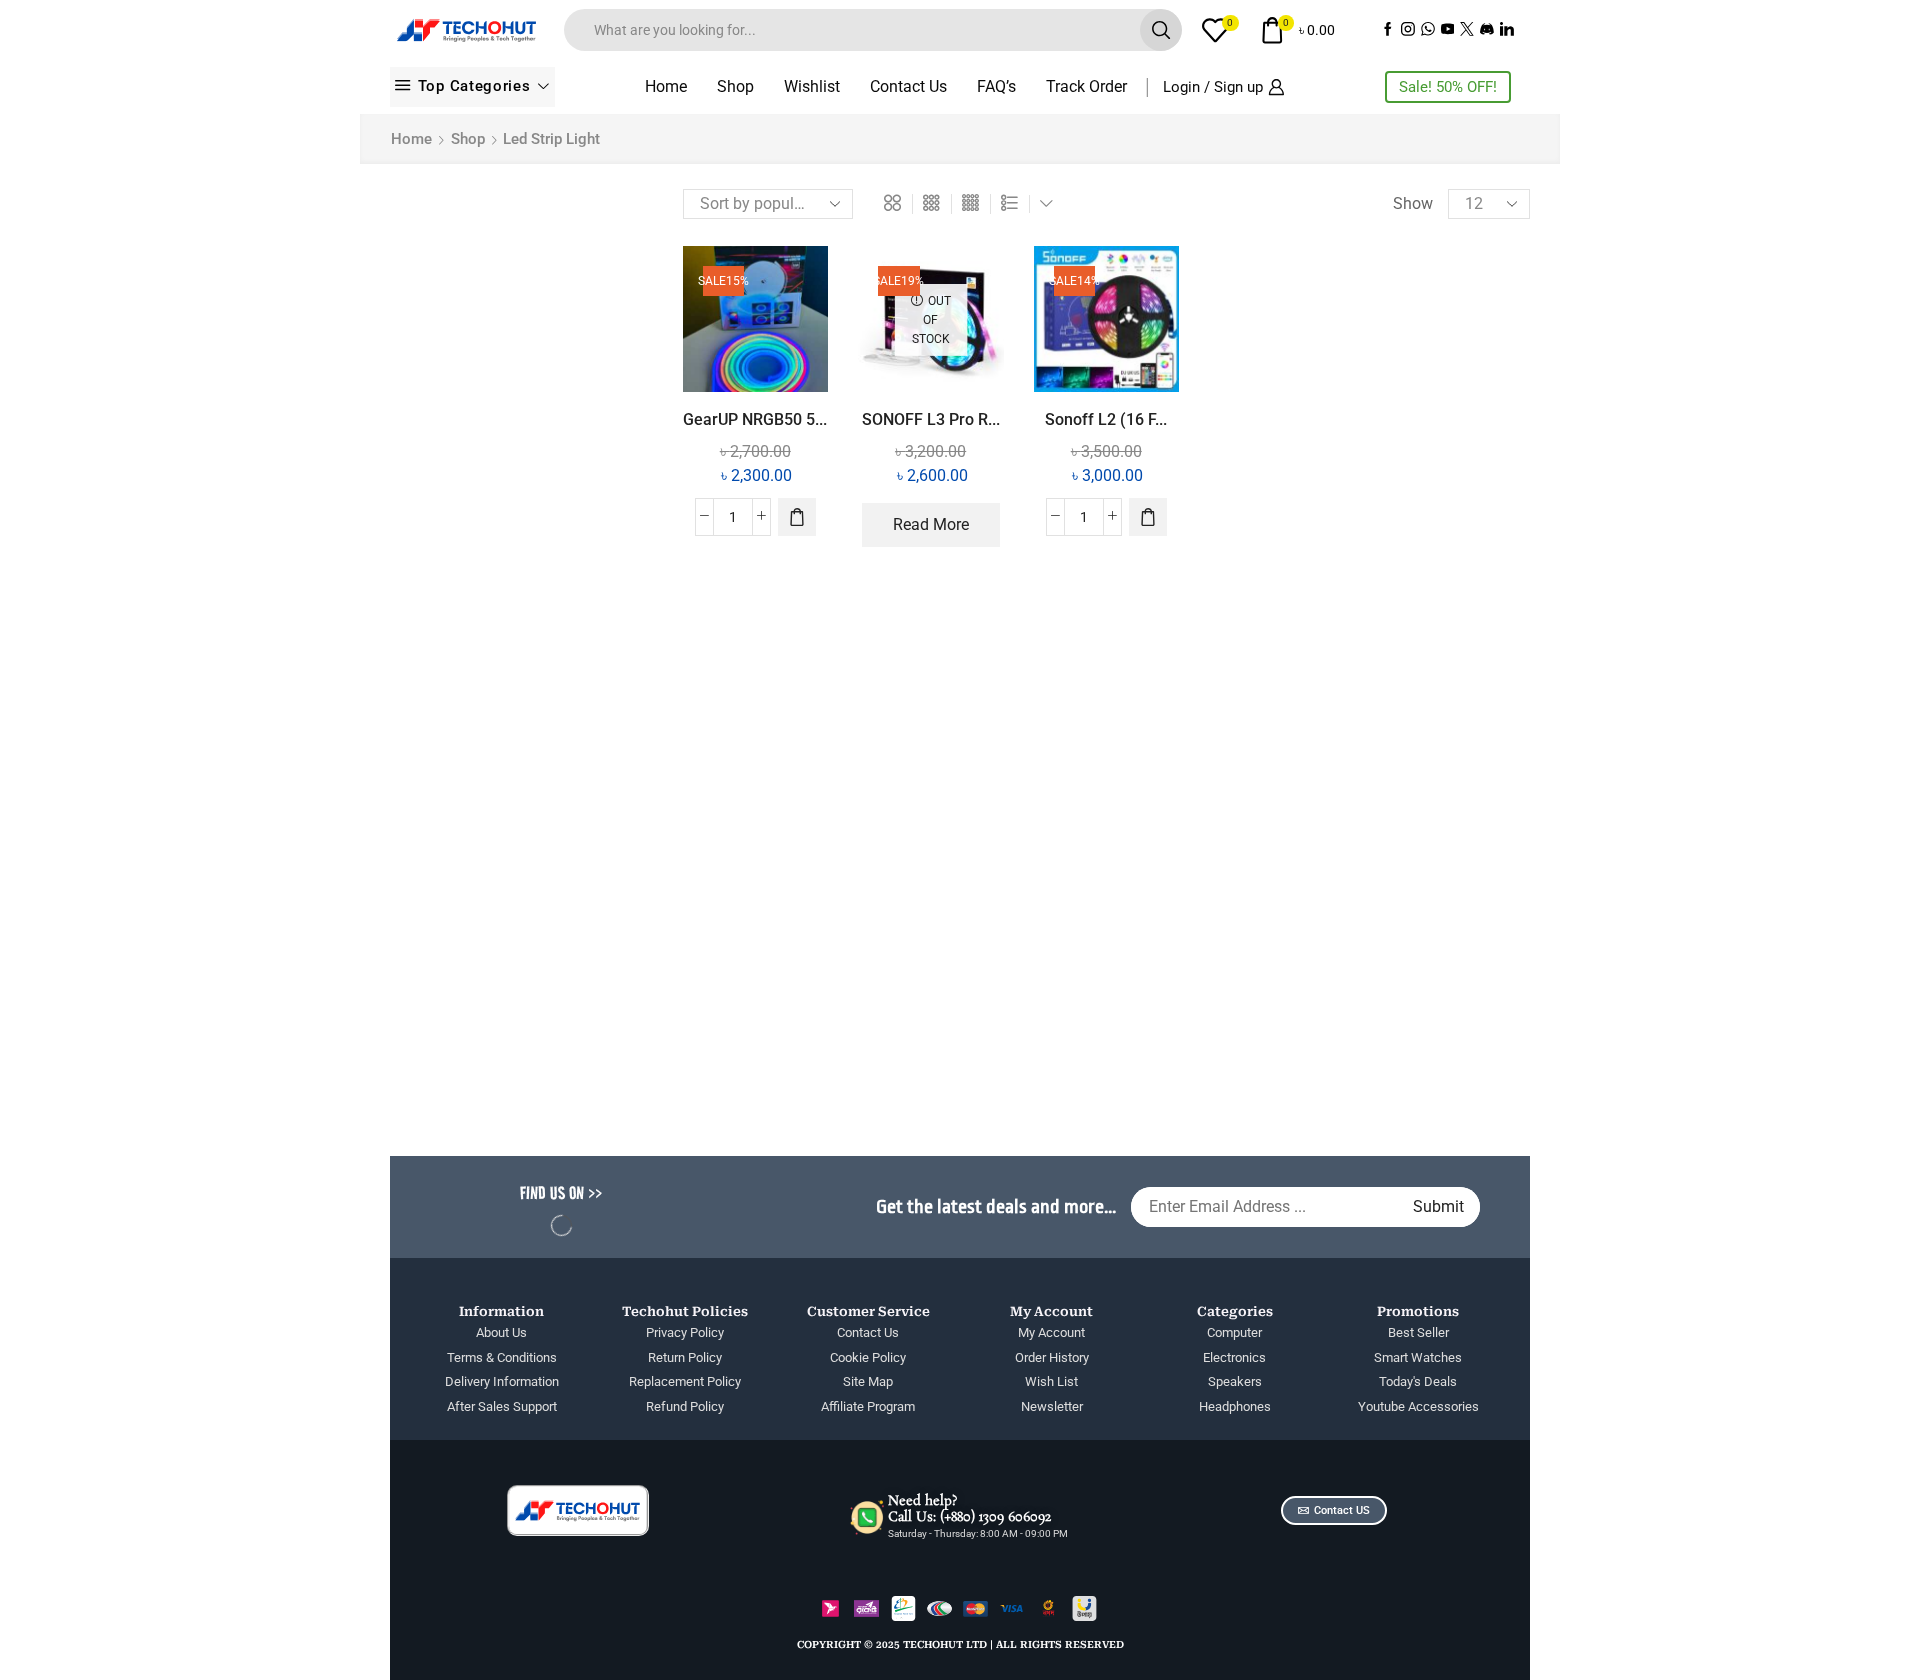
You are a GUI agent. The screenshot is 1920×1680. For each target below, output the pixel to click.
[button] (797, 517)
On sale (1332, 944)
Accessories (1310, 283)
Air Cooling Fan (1322, 351)
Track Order (1086, 86)
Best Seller (1305, 553)
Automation (1309, 486)
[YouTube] (1448, 30)
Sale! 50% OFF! (1448, 87)
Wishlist (812, 86)
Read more (931, 524)
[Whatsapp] (1428, 30)
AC (1278, 249)
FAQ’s (996, 86)
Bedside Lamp (1318, 520)
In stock (1333, 876)
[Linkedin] (1507, 30)
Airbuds (1295, 418)
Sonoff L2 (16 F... (1106, 419)
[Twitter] (1467, 30)
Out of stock (1348, 910)
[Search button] (1161, 30)
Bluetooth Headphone (1344, 587)
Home (666, 86)
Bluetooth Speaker (1332, 621)
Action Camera (1320, 317)
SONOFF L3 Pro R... (931, 419)
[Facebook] (1388, 30)
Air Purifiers (1308, 385)
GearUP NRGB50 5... (755, 419)
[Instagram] (1408, 30)
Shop (735, 86)
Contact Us (908, 86)
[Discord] (1487, 30)
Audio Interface (1321, 452)
